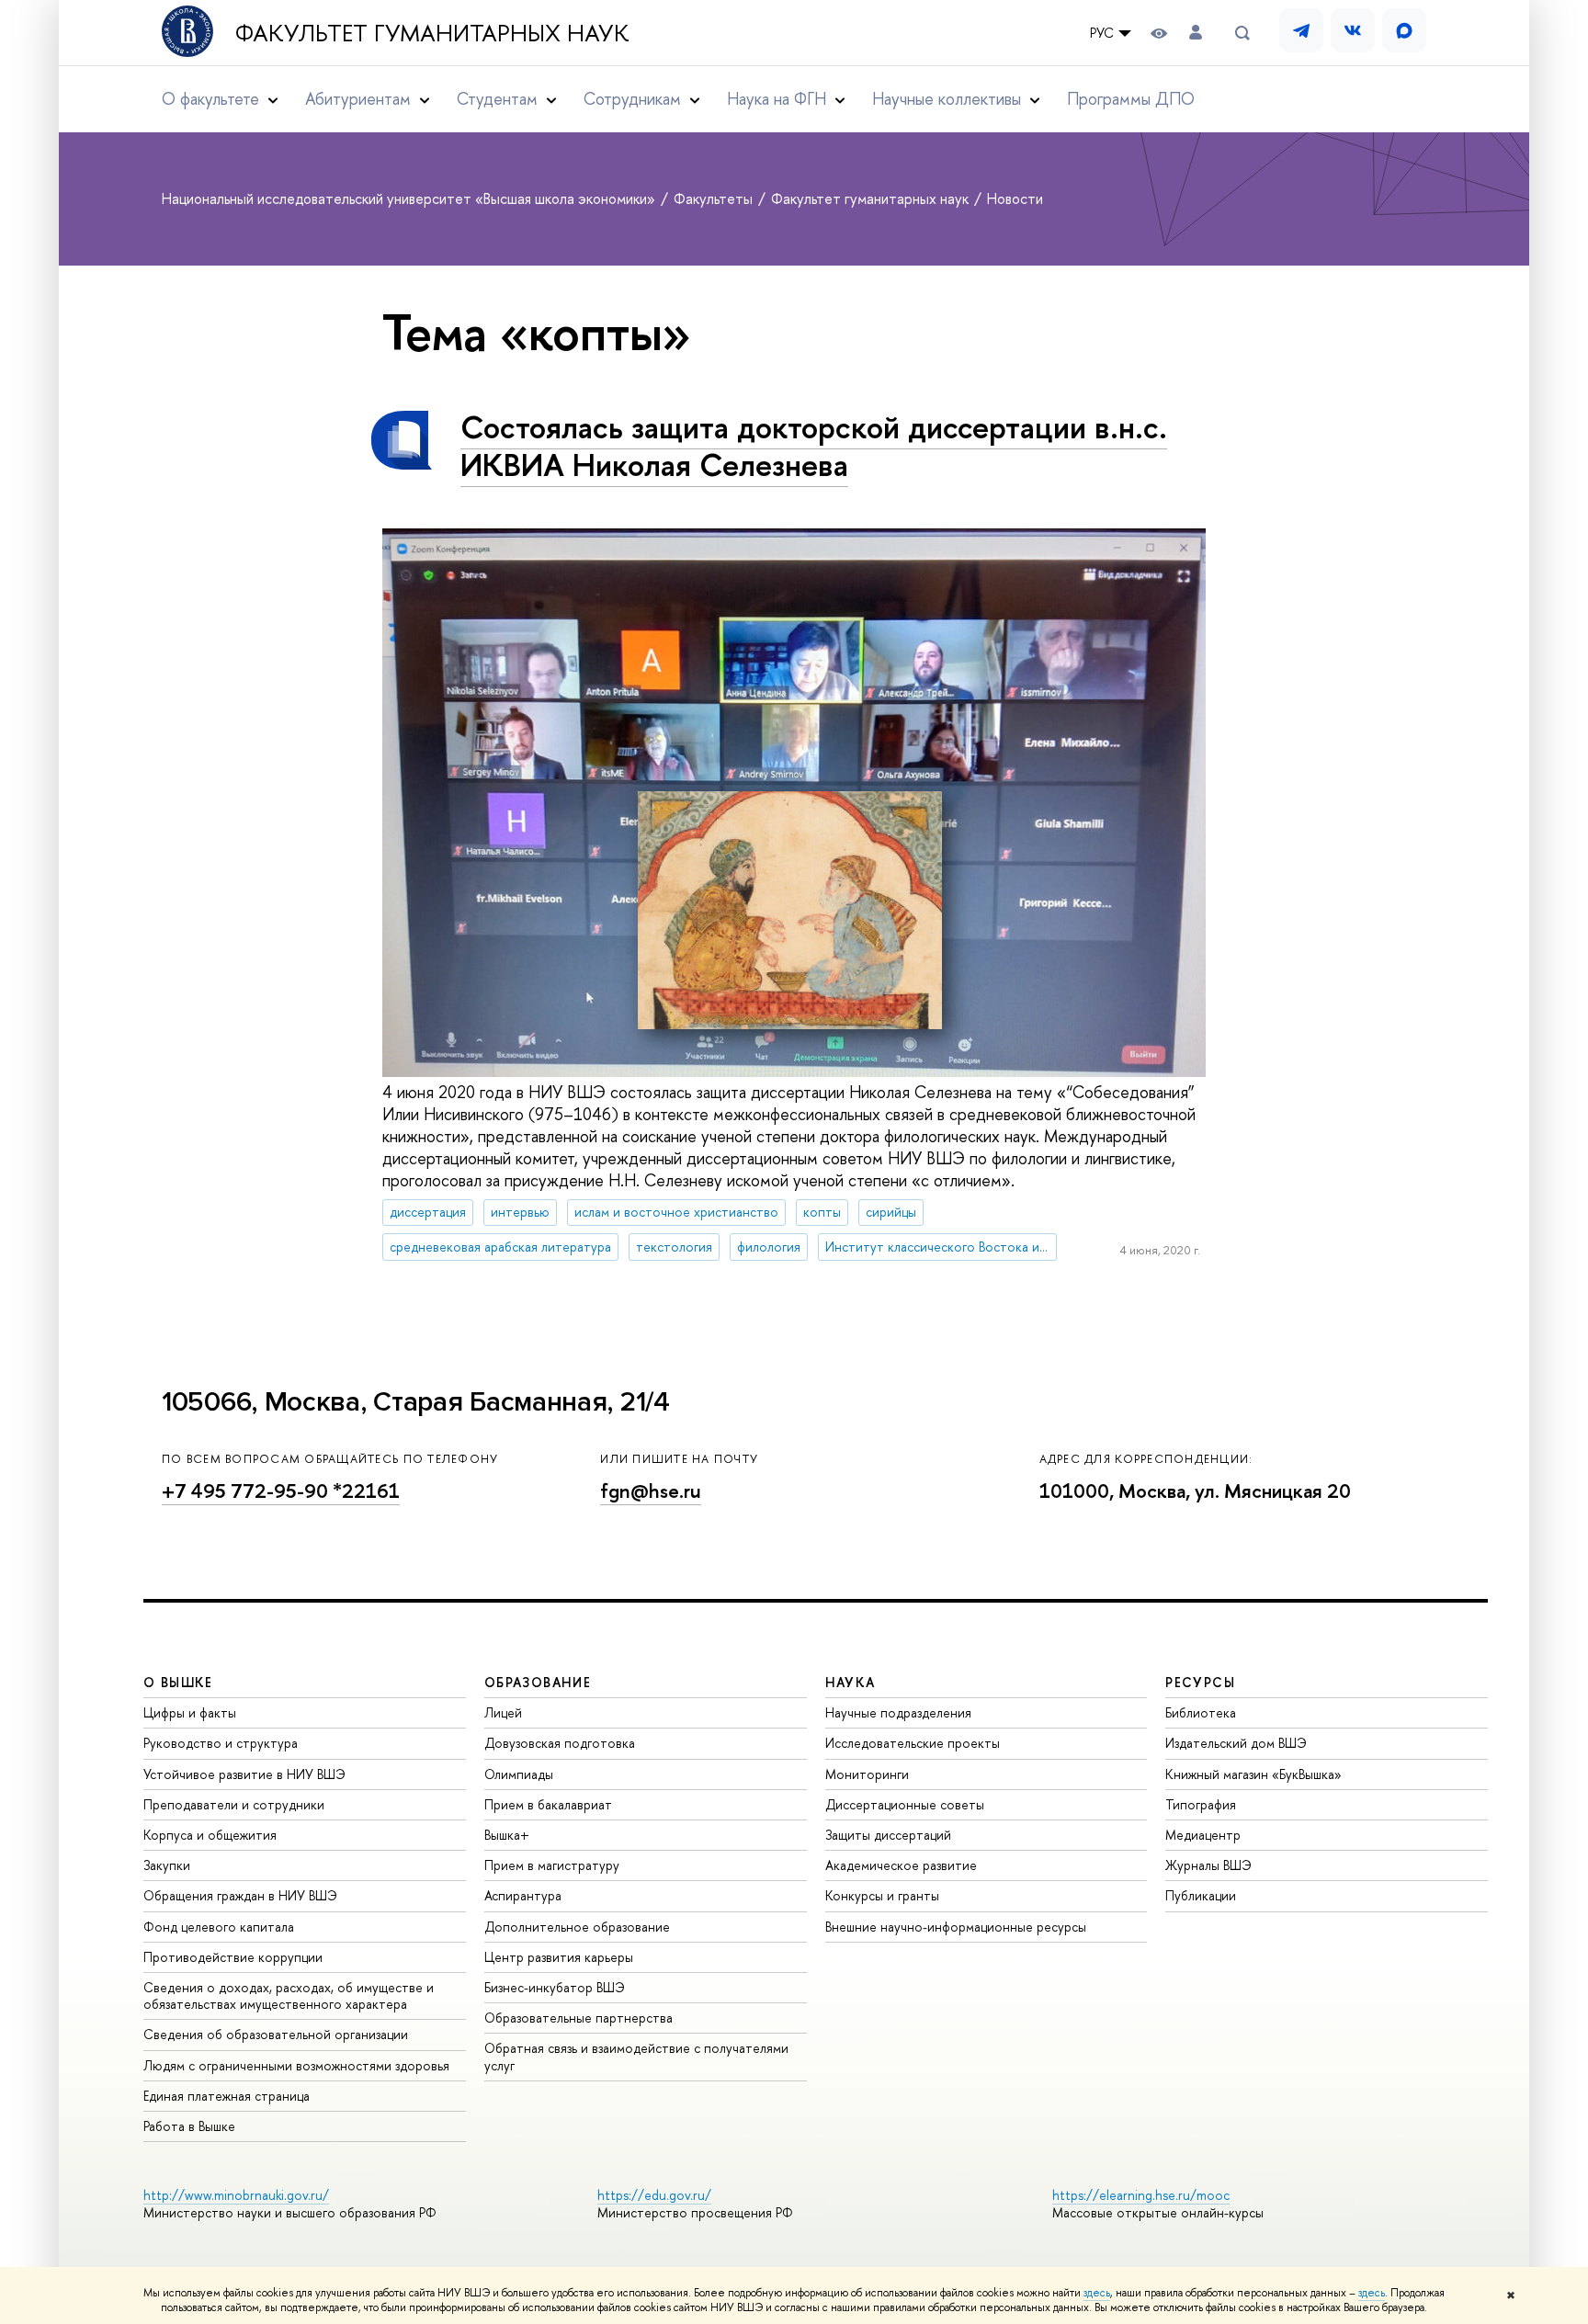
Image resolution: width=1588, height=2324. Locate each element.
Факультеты (715, 198)
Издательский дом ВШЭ (1236, 1743)
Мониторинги (867, 1774)
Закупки (167, 1865)
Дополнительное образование (577, 1927)
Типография (1201, 1804)
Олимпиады (519, 1774)
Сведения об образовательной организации (276, 2034)
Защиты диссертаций (888, 1835)
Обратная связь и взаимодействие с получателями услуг (636, 2056)
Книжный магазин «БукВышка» (1253, 1774)
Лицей (503, 1712)
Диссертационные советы (905, 1804)
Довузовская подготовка (560, 1743)
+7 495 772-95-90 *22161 (281, 1491)
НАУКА (851, 1682)
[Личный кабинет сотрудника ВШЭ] (1196, 33)
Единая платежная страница (227, 2096)
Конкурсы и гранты (882, 1895)
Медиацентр (1203, 1835)
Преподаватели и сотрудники (234, 1804)
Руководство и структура (221, 1743)
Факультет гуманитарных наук (432, 33)
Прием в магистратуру (552, 1865)
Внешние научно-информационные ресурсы (956, 1927)
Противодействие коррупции (233, 1957)
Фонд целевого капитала (219, 1927)
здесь (1097, 2293)
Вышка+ (507, 1835)
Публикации (1201, 1895)
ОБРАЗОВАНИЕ (538, 1682)
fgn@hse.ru (651, 1491)
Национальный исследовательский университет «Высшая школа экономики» (410, 198)
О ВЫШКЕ (178, 1682)
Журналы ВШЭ (1208, 1865)
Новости (1015, 198)
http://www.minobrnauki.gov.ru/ (236, 2195)
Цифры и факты (190, 1712)
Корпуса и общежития (210, 1835)
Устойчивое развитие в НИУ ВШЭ (244, 1774)
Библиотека (1201, 1712)
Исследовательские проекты (913, 1743)
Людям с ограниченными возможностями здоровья (296, 2065)
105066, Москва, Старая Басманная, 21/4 (416, 1402)
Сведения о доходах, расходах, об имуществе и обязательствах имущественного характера (289, 1995)
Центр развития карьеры (559, 1957)
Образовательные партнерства (578, 2018)
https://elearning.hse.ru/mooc (1141, 2195)
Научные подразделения (898, 1712)
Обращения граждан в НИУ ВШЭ (240, 1895)
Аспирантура (523, 1895)
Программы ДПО (1131, 99)
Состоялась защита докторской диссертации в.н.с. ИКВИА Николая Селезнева (814, 446)
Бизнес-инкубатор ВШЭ (555, 1987)
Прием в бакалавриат (548, 1804)
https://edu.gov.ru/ (654, 2195)
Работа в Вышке (189, 2126)
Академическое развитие (901, 1865)
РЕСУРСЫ (1200, 1682)
